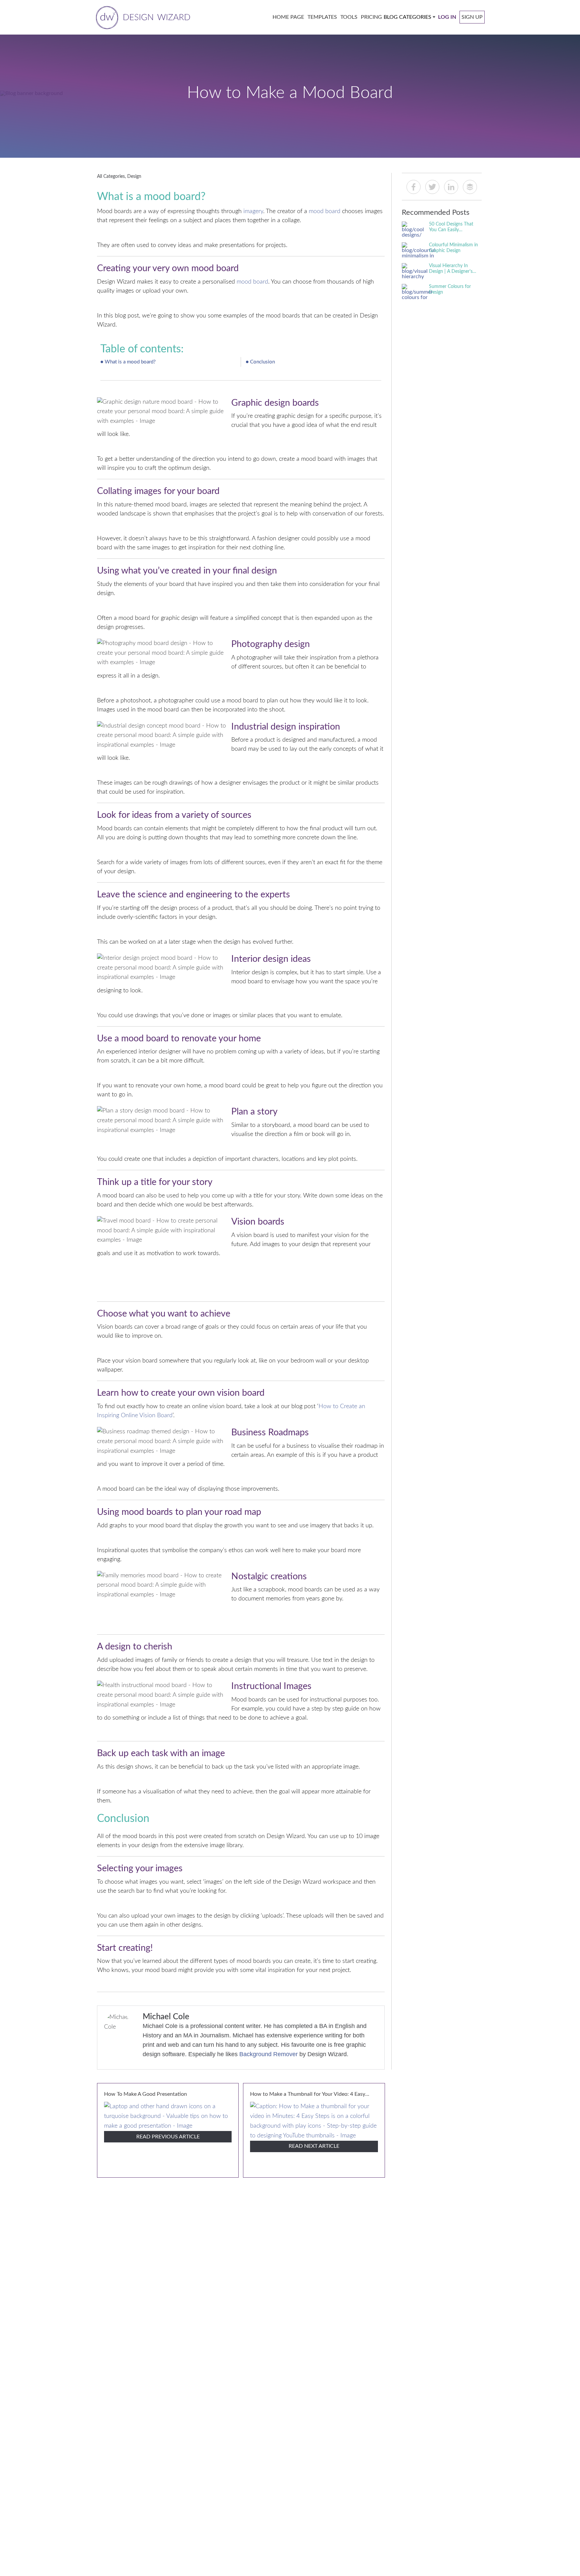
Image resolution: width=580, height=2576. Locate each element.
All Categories (111, 177)
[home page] (142, 17)
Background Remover (269, 2054)
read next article (314, 2146)
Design (134, 177)
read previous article (168, 2137)
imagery (253, 211)
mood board (325, 211)
